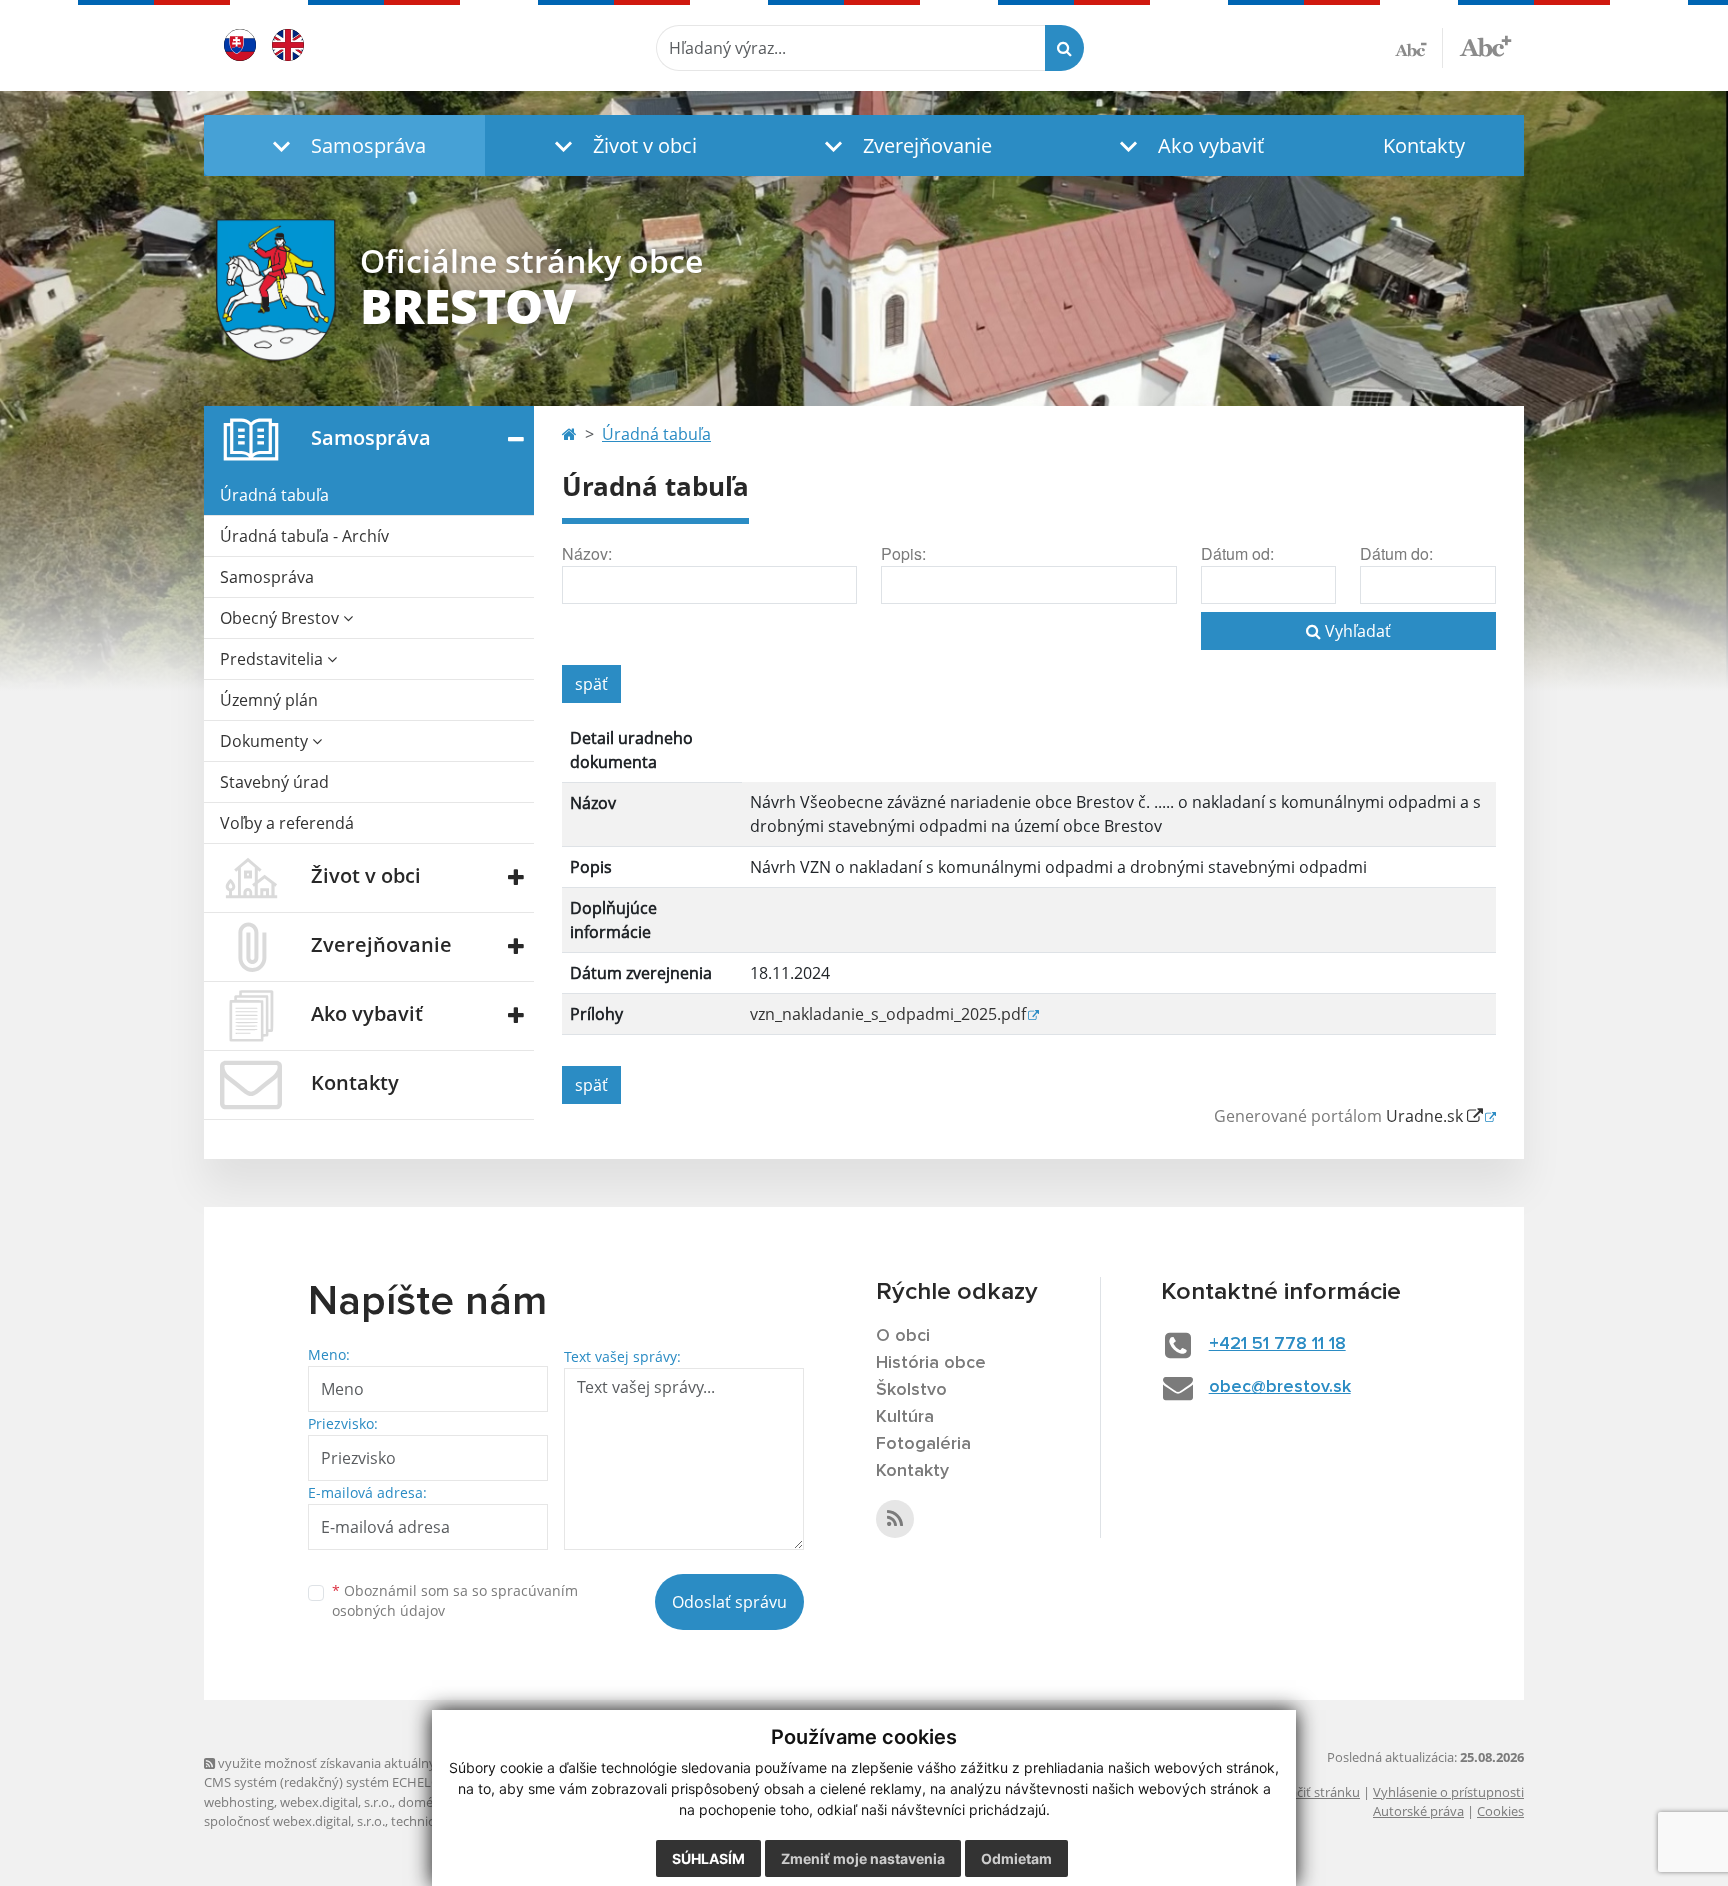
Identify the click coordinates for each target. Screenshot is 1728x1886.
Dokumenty (266, 741)
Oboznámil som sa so (455, 1601)
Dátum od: (1237, 553)
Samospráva (267, 577)
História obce (931, 1363)
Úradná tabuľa (274, 495)
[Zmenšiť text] (1419, 48)
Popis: (903, 553)
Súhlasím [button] (708, 1858)
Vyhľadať (1356, 631)
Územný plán (269, 700)
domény (422, 1802)
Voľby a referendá (287, 823)
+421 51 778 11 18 (1277, 1344)
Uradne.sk (1426, 1116)
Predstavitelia (273, 659)
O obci (903, 1336)
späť (591, 684)
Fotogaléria (923, 1444)
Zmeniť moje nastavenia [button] (863, 1858)
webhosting (239, 1802)
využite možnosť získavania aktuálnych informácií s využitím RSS (407, 1763)
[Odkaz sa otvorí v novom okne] (895, 1519)
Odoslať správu (729, 1602)
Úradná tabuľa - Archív (304, 536)
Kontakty (1424, 145)
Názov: (587, 553)
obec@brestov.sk (1280, 1387)
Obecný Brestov (281, 618)
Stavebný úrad (274, 782)
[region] (1029, 885)
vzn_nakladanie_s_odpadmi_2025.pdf (888, 1014)
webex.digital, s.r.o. (336, 1802)
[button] (344, 145)
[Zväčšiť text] (1485, 45)
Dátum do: (1396, 553)
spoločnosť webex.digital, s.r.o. (294, 1821)
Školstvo (911, 1390)
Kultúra (905, 1417)
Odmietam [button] (1016, 1858)
